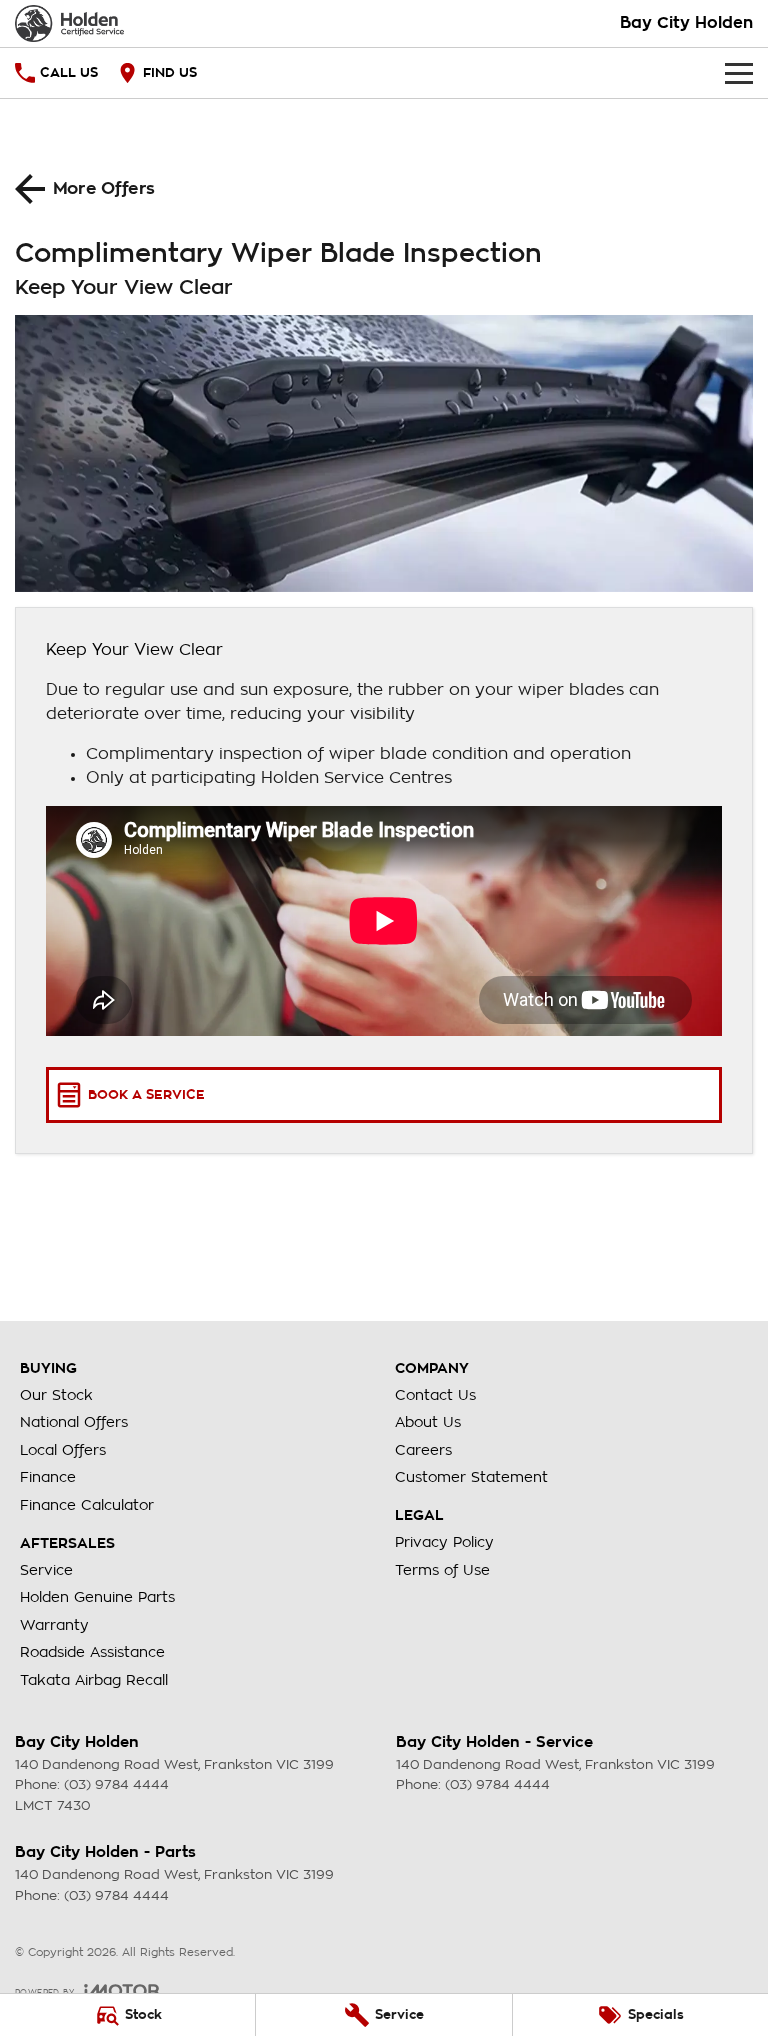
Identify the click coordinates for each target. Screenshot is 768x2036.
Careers (423, 1450)
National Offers (74, 1422)
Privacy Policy (444, 1542)
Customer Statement (471, 1477)
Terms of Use (442, 1570)
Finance (48, 1477)
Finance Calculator (87, 1505)
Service (46, 1570)
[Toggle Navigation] (739, 73)
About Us (428, 1422)
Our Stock (56, 1395)
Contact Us (435, 1395)
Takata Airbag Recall (94, 1680)
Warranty (54, 1625)
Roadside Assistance (92, 1652)
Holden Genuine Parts (97, 1597)
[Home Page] (69, 23)
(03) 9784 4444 (116, 1784)
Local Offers (63, 1450)
